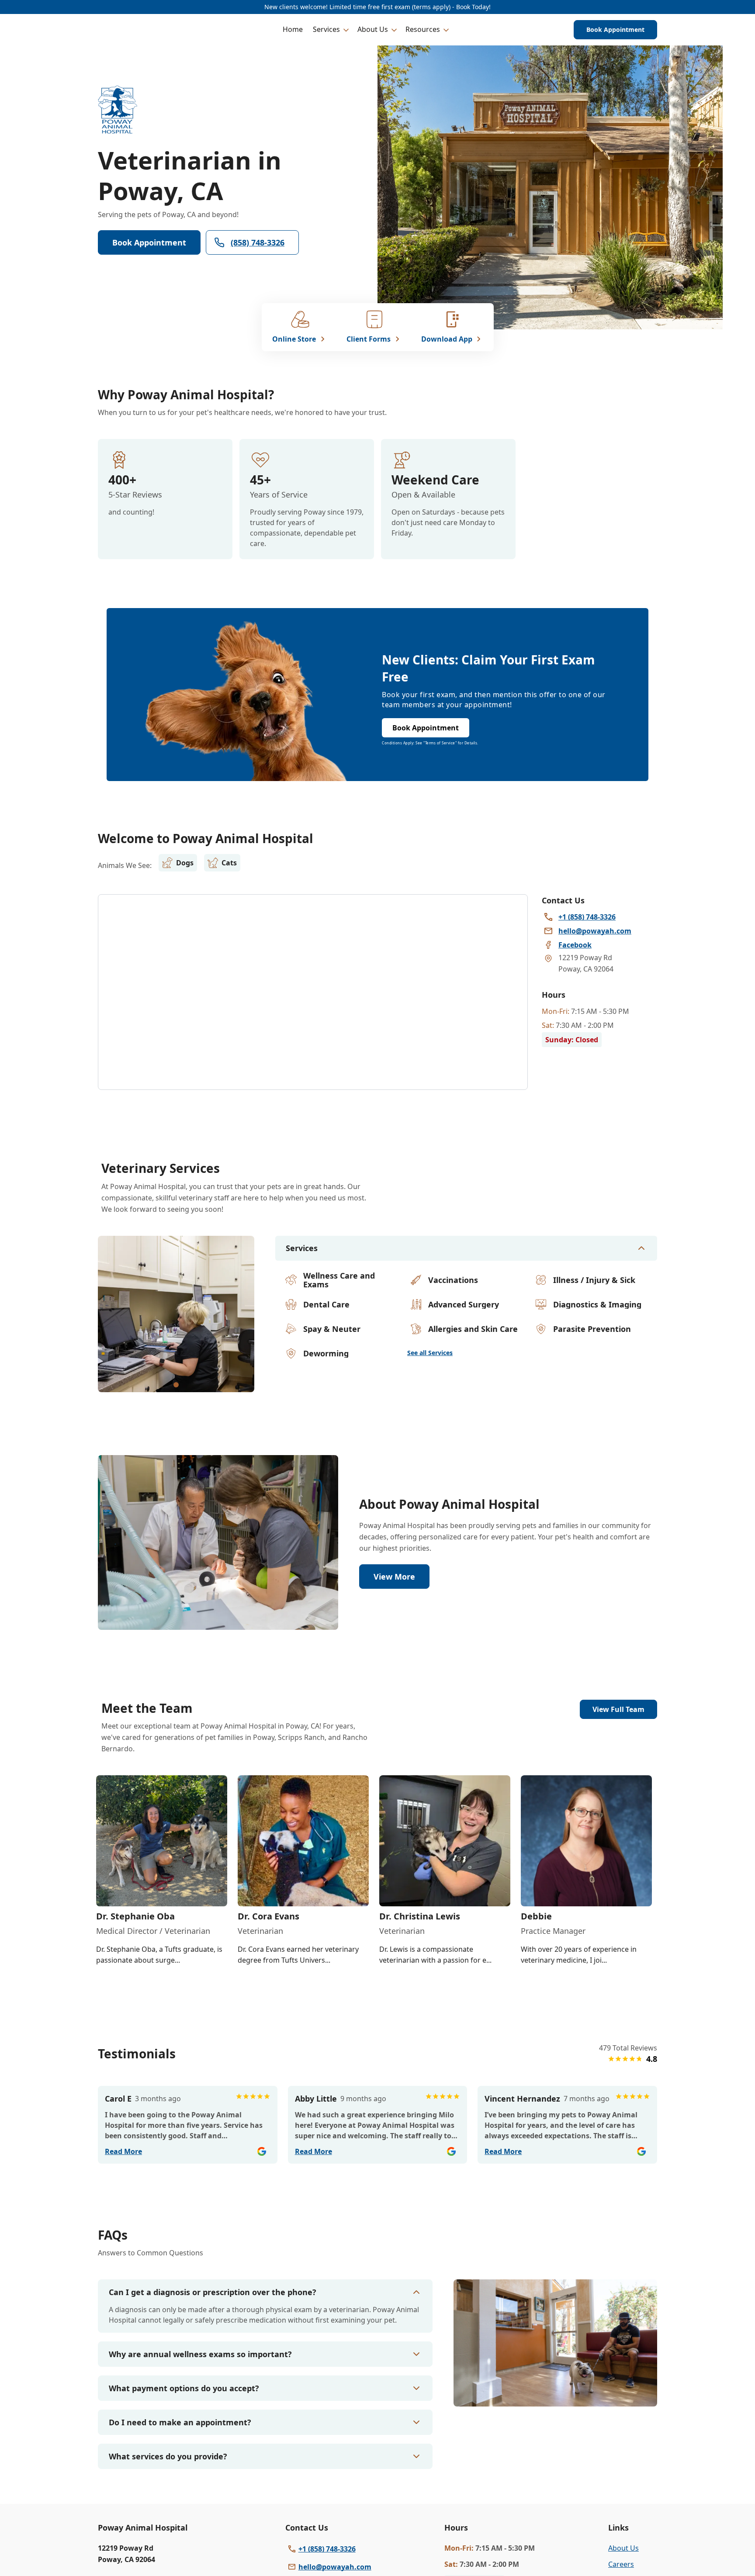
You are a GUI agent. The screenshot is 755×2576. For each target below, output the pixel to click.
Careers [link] (621, 2564)
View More (394, 1577)
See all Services (430, 1353)
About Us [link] (623, 2548)
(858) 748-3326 (258, 242)
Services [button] (326, 29)
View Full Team (618, 1709)
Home (293, 29)
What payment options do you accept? (184, 2388)
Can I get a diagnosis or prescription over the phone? (213, 2292)
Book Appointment (615, 29)
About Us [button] (373, 29)
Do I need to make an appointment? (180, 2422)
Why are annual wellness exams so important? (200, 2354)
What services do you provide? (168, 2456)
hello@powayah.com (335, 2567)
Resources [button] (423, 29)
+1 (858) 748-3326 (327, 2549)
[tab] (176, 1385)
